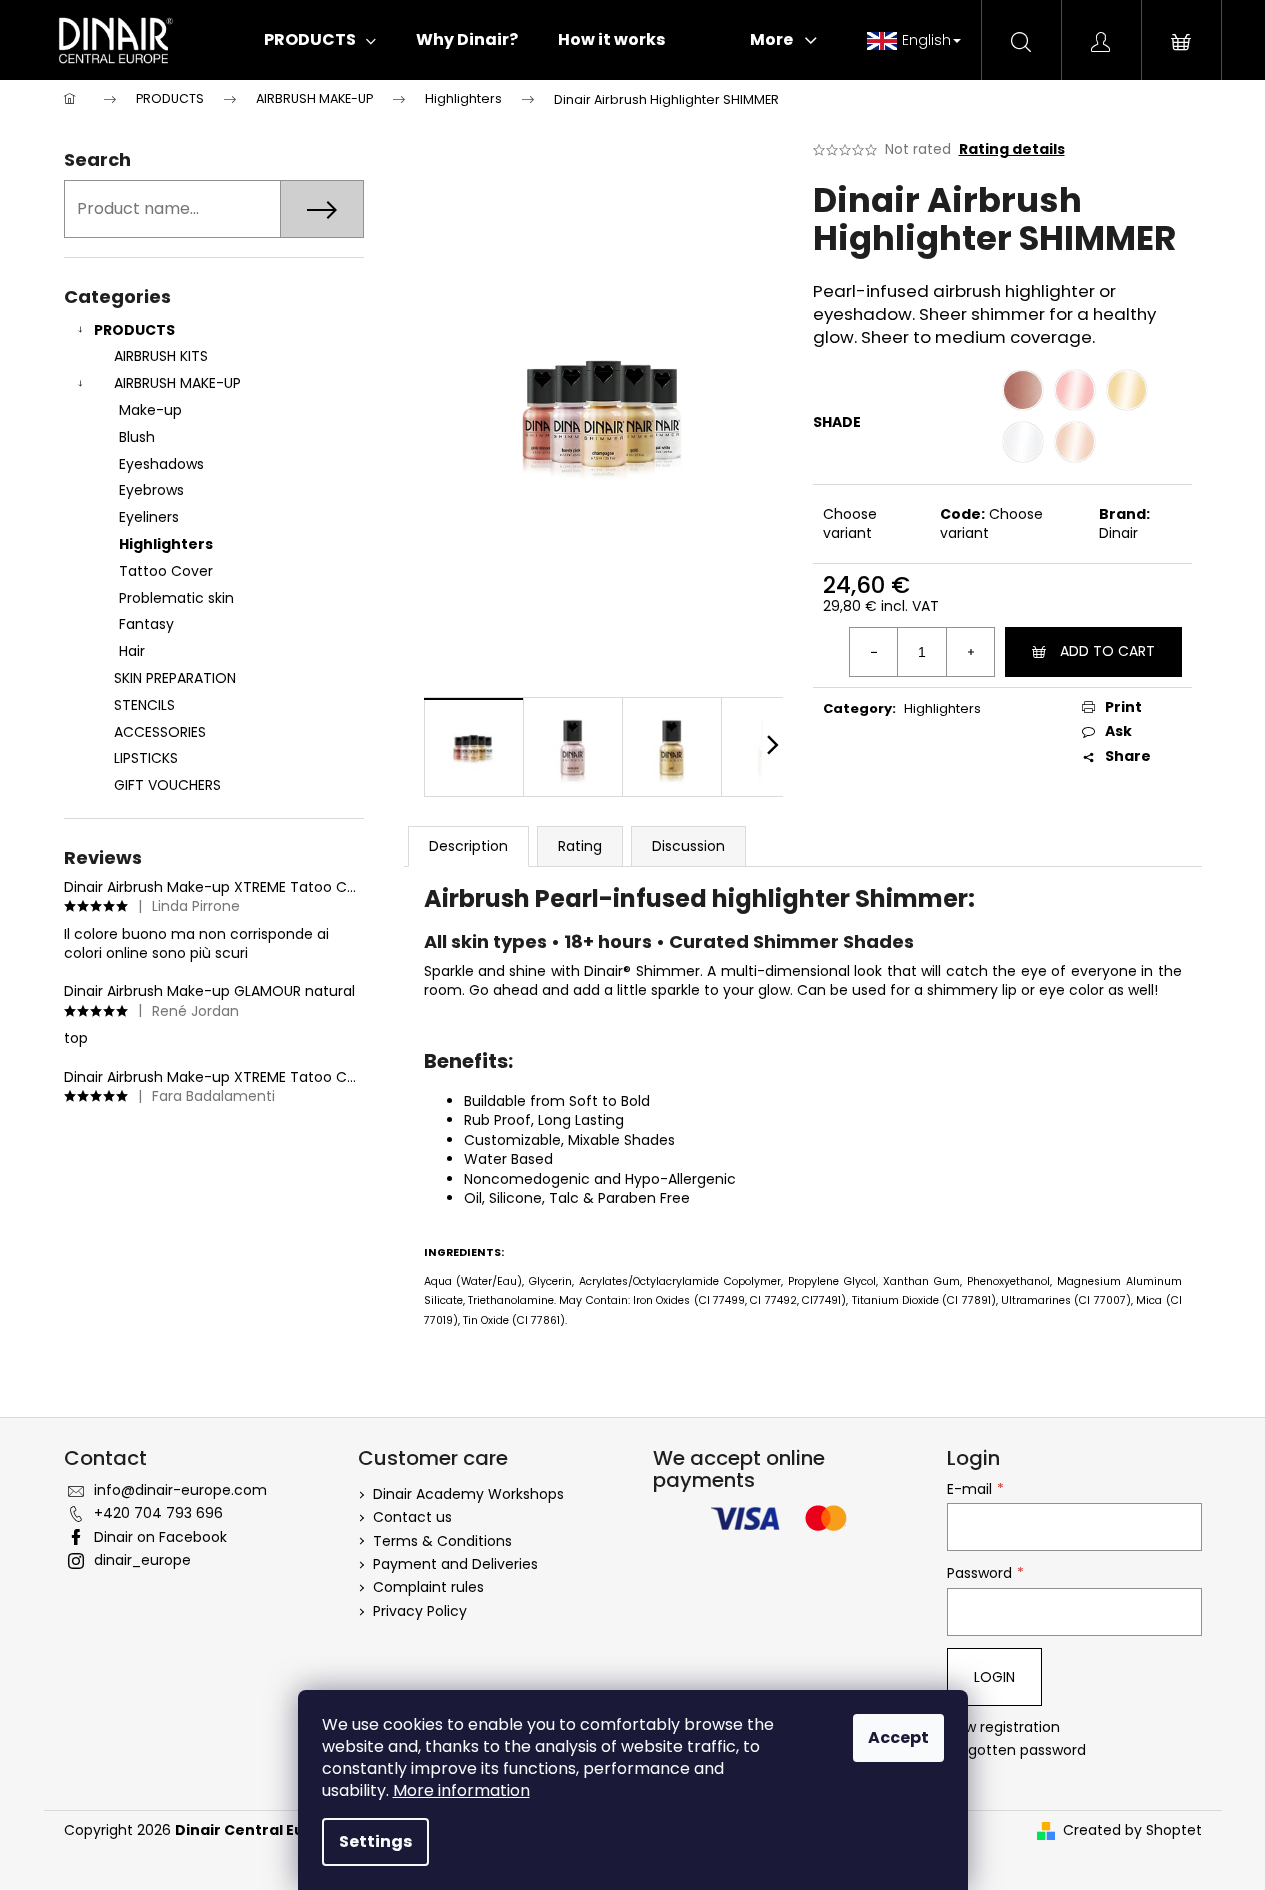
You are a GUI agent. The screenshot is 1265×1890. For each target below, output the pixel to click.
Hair (132, 651)
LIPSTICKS (146, 758)
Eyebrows (151, 490)
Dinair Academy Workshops (468, 1494)
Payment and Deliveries (455, 1564)
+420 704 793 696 (158, 1513)
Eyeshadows (161, 464)
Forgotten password (1016, 1750)
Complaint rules (428, 1587)
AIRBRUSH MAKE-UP (177, 383)
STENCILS (144, 705)
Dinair (1118, 533)
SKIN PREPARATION (175, 678)
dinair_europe (142, 1560)
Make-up (150, 410)
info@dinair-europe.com (180, 1490)
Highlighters (166, 544)
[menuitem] (320, 40)
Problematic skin (176, 598)
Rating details (1012, 149)
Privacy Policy (420, 1611)
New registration (1003, 1727)
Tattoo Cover (166, 571)
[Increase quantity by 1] (970, 652)
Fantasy (146, 624)
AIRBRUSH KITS (161, 356)
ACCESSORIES (160, 732)
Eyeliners (149, 517)
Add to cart (1107, 651)
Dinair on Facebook (160, 1537)
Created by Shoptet (1132, 1830)
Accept (898, 1737)
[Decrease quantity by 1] (874, 652)
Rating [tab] (580, 846)
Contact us (412, 1517)
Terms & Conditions (442, 1541)
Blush (137, 437)
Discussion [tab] (688, 846)
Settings (375, 1841)
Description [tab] (468, 846)
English (926, 40)
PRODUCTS (134, 330)
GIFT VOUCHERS (167, 785)
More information (461, 1790)
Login (994, 1677)
